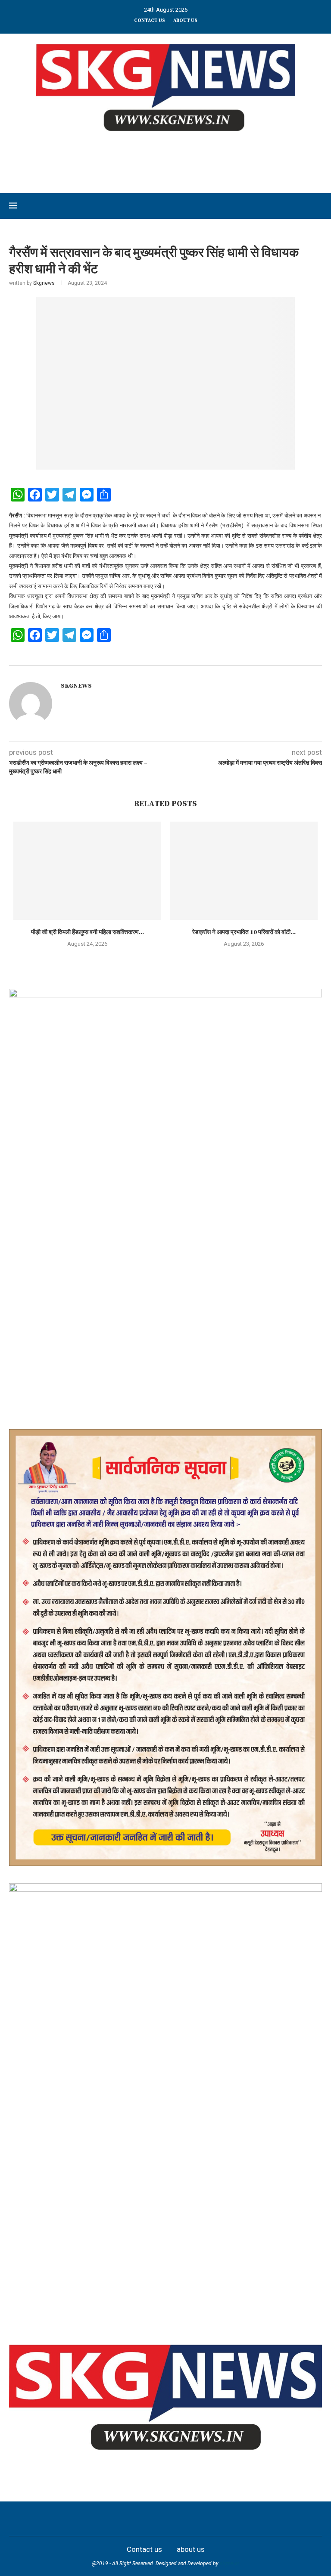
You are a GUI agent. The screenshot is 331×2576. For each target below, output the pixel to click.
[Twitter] (118, 2519)
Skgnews (44, 283)
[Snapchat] (213, 2519)
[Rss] (232, 2519)
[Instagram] (137, 2519)
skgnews (230, 2564)
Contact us (150, 21)
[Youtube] (175, 2519)
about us (185, 21)
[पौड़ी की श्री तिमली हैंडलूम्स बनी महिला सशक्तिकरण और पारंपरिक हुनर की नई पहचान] (87, 871)
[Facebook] (99, 2519)
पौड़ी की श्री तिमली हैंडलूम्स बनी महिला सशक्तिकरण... (87, 932)
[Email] (194, 2519)
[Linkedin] (156, 2519)
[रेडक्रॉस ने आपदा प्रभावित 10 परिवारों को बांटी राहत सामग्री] (244, 871)
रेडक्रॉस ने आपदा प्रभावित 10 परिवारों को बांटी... (244, 932)
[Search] (318, 206)
